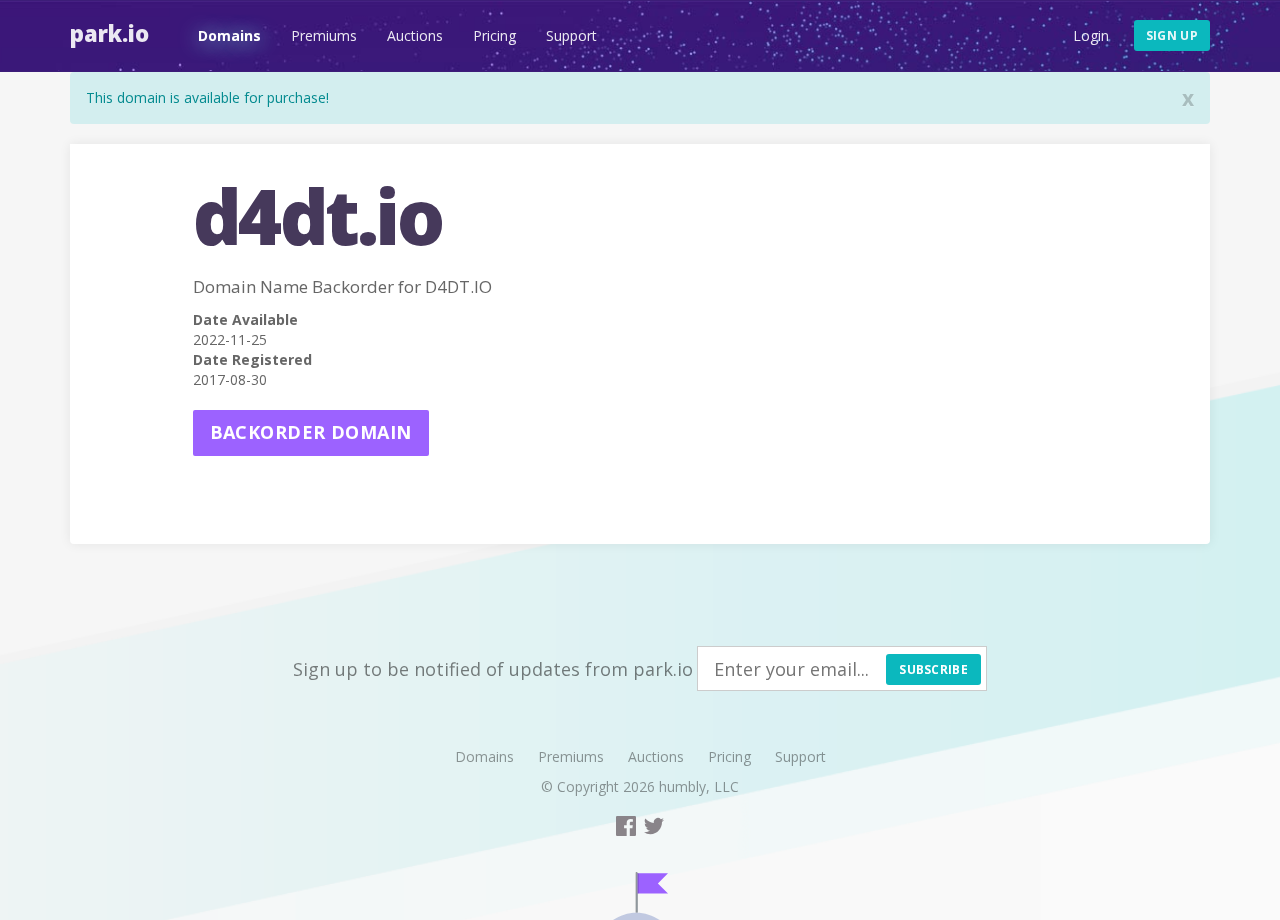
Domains (229, 35)
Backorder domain (311, 432)
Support (571, 35)
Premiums (324, 35)
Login (1091, 35)
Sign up (1172, 35)
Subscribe (933, 669)
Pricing (494, 35)
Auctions (415, 35)
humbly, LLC (699, 786)
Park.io (109, 33)
